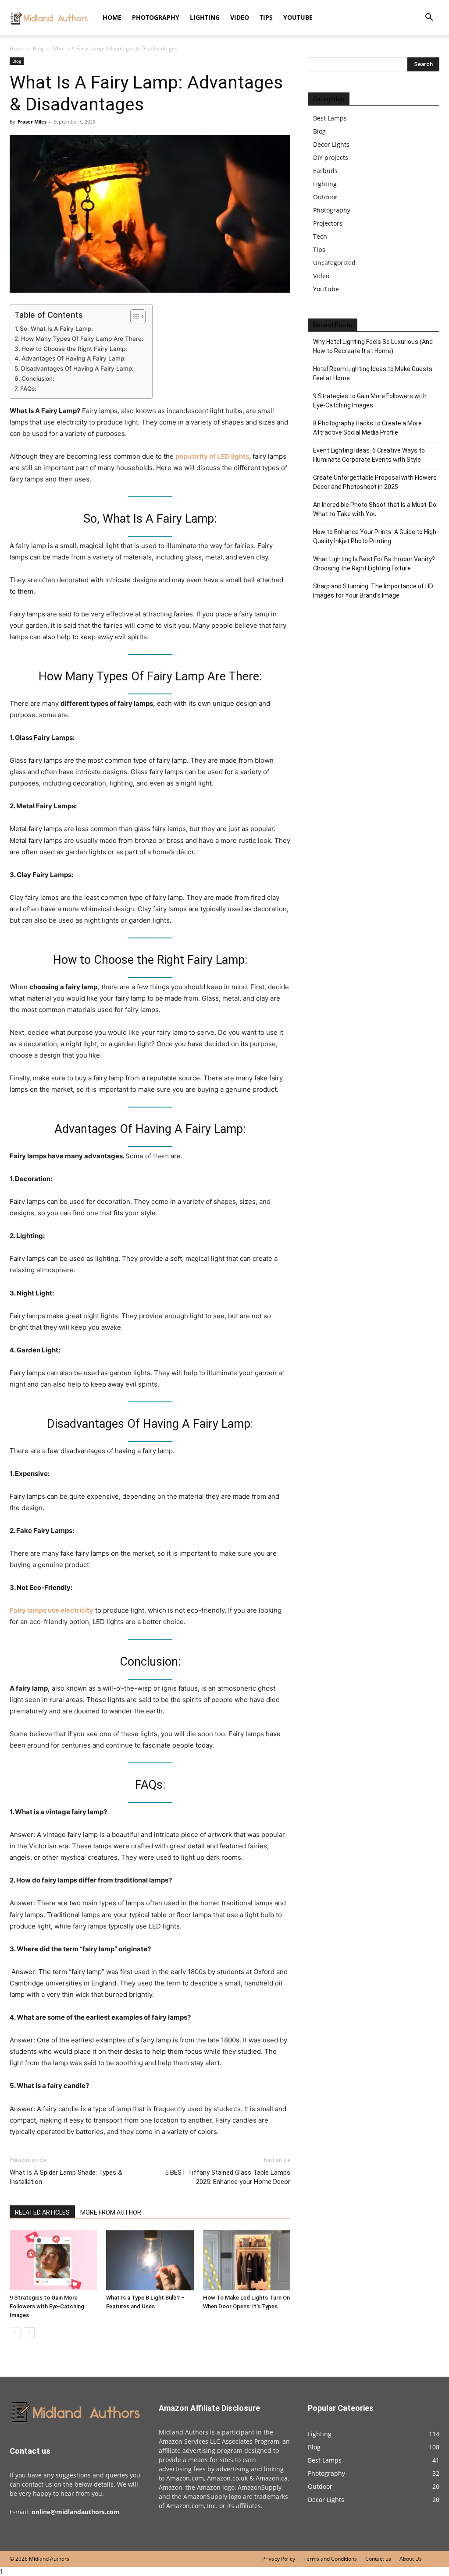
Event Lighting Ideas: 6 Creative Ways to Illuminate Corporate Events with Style (369, 455)
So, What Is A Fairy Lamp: (56, 329)
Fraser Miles (32, 122)
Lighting (205, 17)
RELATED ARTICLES (42, 2212)
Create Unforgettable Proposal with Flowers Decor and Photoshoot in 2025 (375, 482)
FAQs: (28, 389)
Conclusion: (38, 379)
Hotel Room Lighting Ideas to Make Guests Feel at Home (373, 373)
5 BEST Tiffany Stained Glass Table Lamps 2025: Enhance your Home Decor (228, 2177)
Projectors (328, 223)
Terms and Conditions (330, 2559)
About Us (411, 2559)
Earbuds (325, 171)
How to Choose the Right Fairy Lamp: (74, 349)
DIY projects (331, 157)
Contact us (378, 2559)
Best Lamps (330, 118)
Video (240, 17)
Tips (266, 17)
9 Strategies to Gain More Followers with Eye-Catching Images (47, 2306)
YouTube (298, 17)
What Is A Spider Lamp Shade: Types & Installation (66, 2177)
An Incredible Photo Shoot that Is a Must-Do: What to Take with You (375, 509)
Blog (38, 48)
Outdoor (325, 197)
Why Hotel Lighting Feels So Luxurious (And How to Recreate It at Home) (373, 346)
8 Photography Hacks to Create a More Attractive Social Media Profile (367, 428)
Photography (156, 17)
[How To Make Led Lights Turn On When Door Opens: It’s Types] (247, 2260)
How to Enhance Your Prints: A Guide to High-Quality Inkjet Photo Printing (376, 536)
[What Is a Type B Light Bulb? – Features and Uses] (150, 2260)
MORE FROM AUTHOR (111, 2212)
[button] (429, 18)
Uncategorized (334, 263)
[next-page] (29, 2333)
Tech (320, 236)
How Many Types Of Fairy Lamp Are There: (82, 339)
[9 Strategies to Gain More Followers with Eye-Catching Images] (53, 2260)
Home (112, 17)
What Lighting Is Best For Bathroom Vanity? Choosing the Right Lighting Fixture (374, 564)
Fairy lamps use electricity (52, 1610)
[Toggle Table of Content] (134, 316)
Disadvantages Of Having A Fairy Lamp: (77, 368)
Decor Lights (331, 144)
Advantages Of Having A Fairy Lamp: (74, 358)
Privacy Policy (279, 2559)
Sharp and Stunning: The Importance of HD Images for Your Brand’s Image (373, 591)
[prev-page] (15, 2333)
